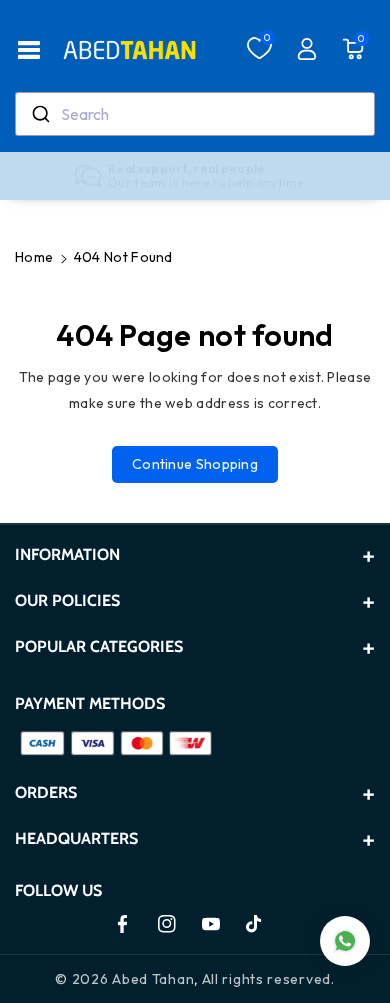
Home (34, 257)
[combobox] (195, 114)
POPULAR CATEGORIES (99, 646)
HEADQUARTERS (76, 838)
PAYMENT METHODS (90, 703)
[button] (29, 50)
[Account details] (307, 49)
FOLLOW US (58, 890)
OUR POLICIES (67, 600)
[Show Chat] (345, 941)
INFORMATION (67, 554)
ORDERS (46, 792)
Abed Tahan (153, 979)
